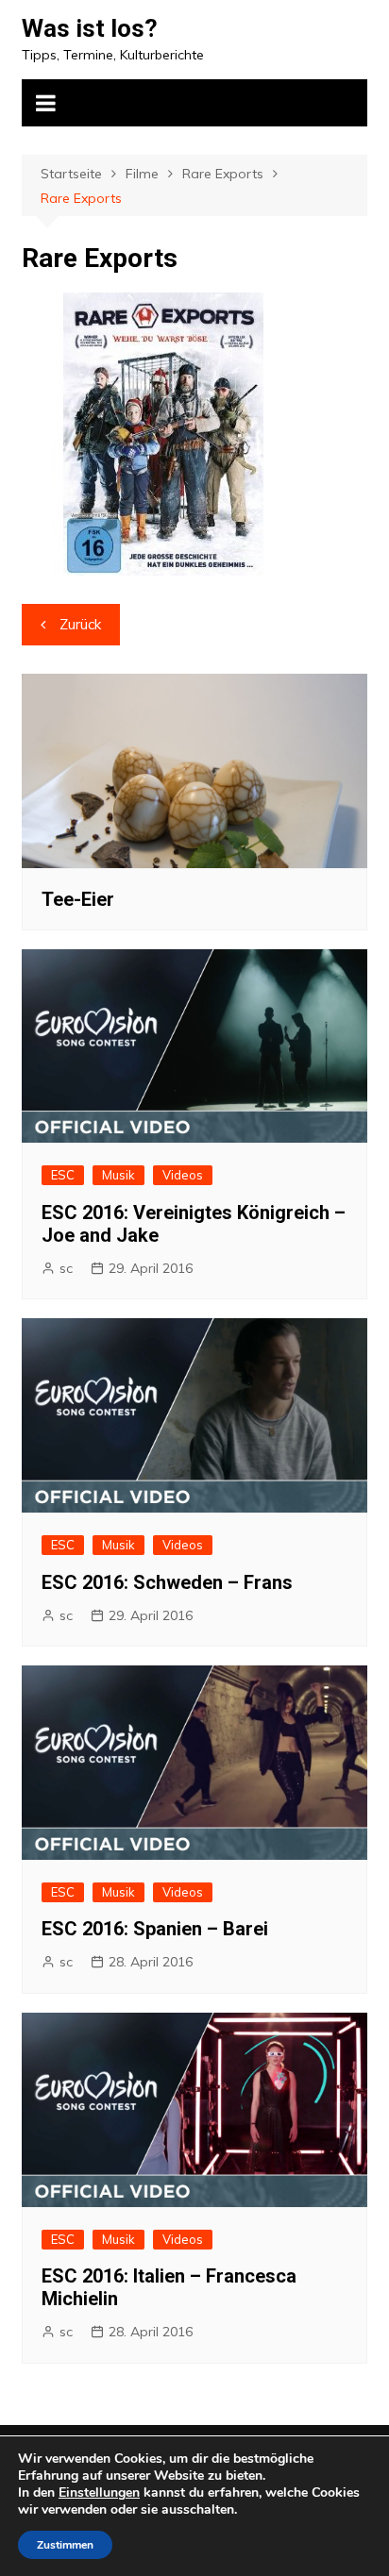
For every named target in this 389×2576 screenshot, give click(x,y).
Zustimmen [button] (65, 2545)
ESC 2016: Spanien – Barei (155, 1929)
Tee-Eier (78, 899)
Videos (183, 1175)
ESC (63, 1175)
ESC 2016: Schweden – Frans (167, 1582)
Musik (118, 1175)
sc (66, 1268)
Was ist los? (90, 28)
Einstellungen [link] (99, 2492)
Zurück (80, 624)
